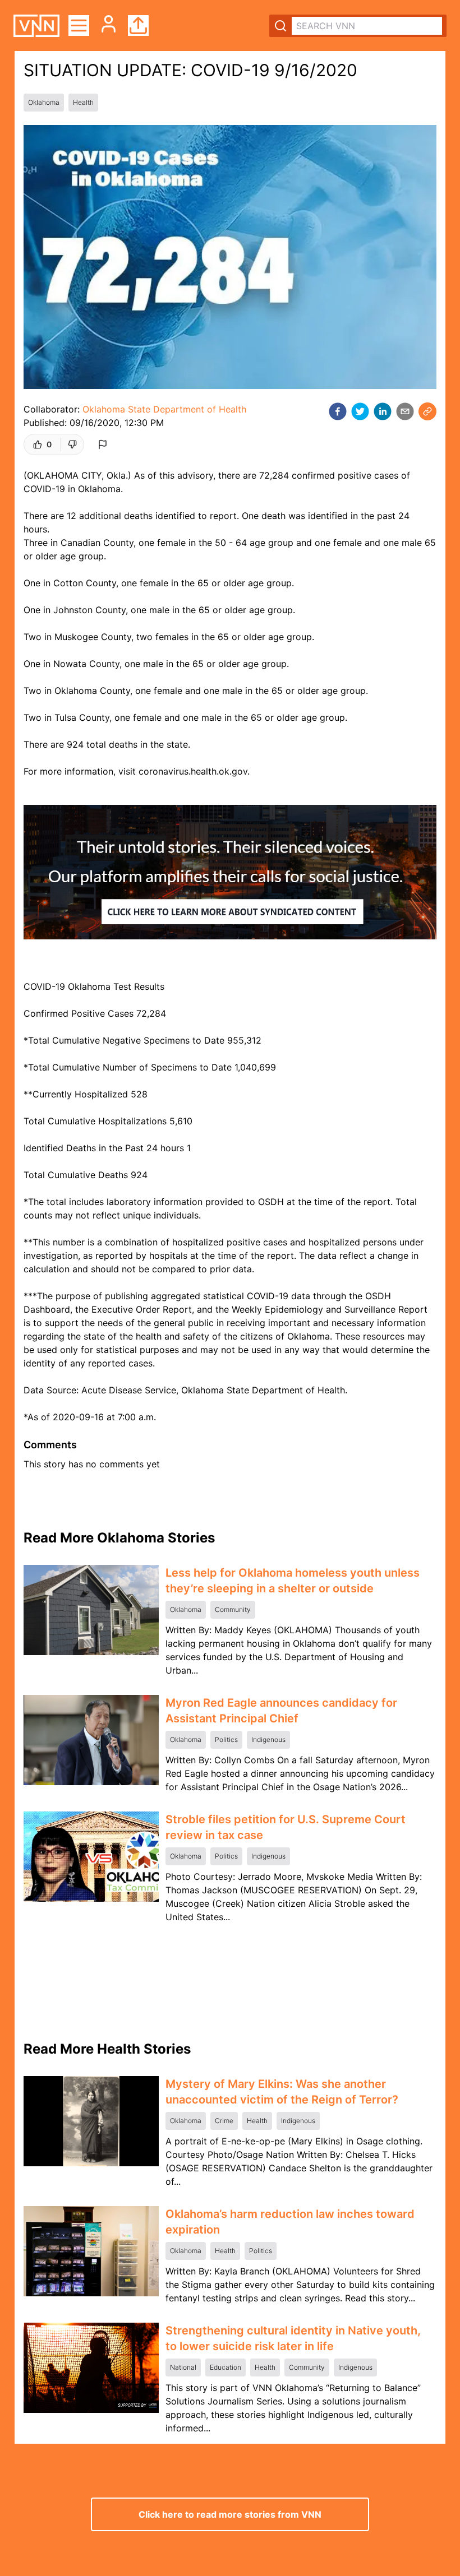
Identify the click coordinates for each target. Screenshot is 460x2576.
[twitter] (360, 411)
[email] (405, 411)
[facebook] (338, 411)
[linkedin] (383, 411)
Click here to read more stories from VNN (230, 2514)
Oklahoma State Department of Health (164, 409)
